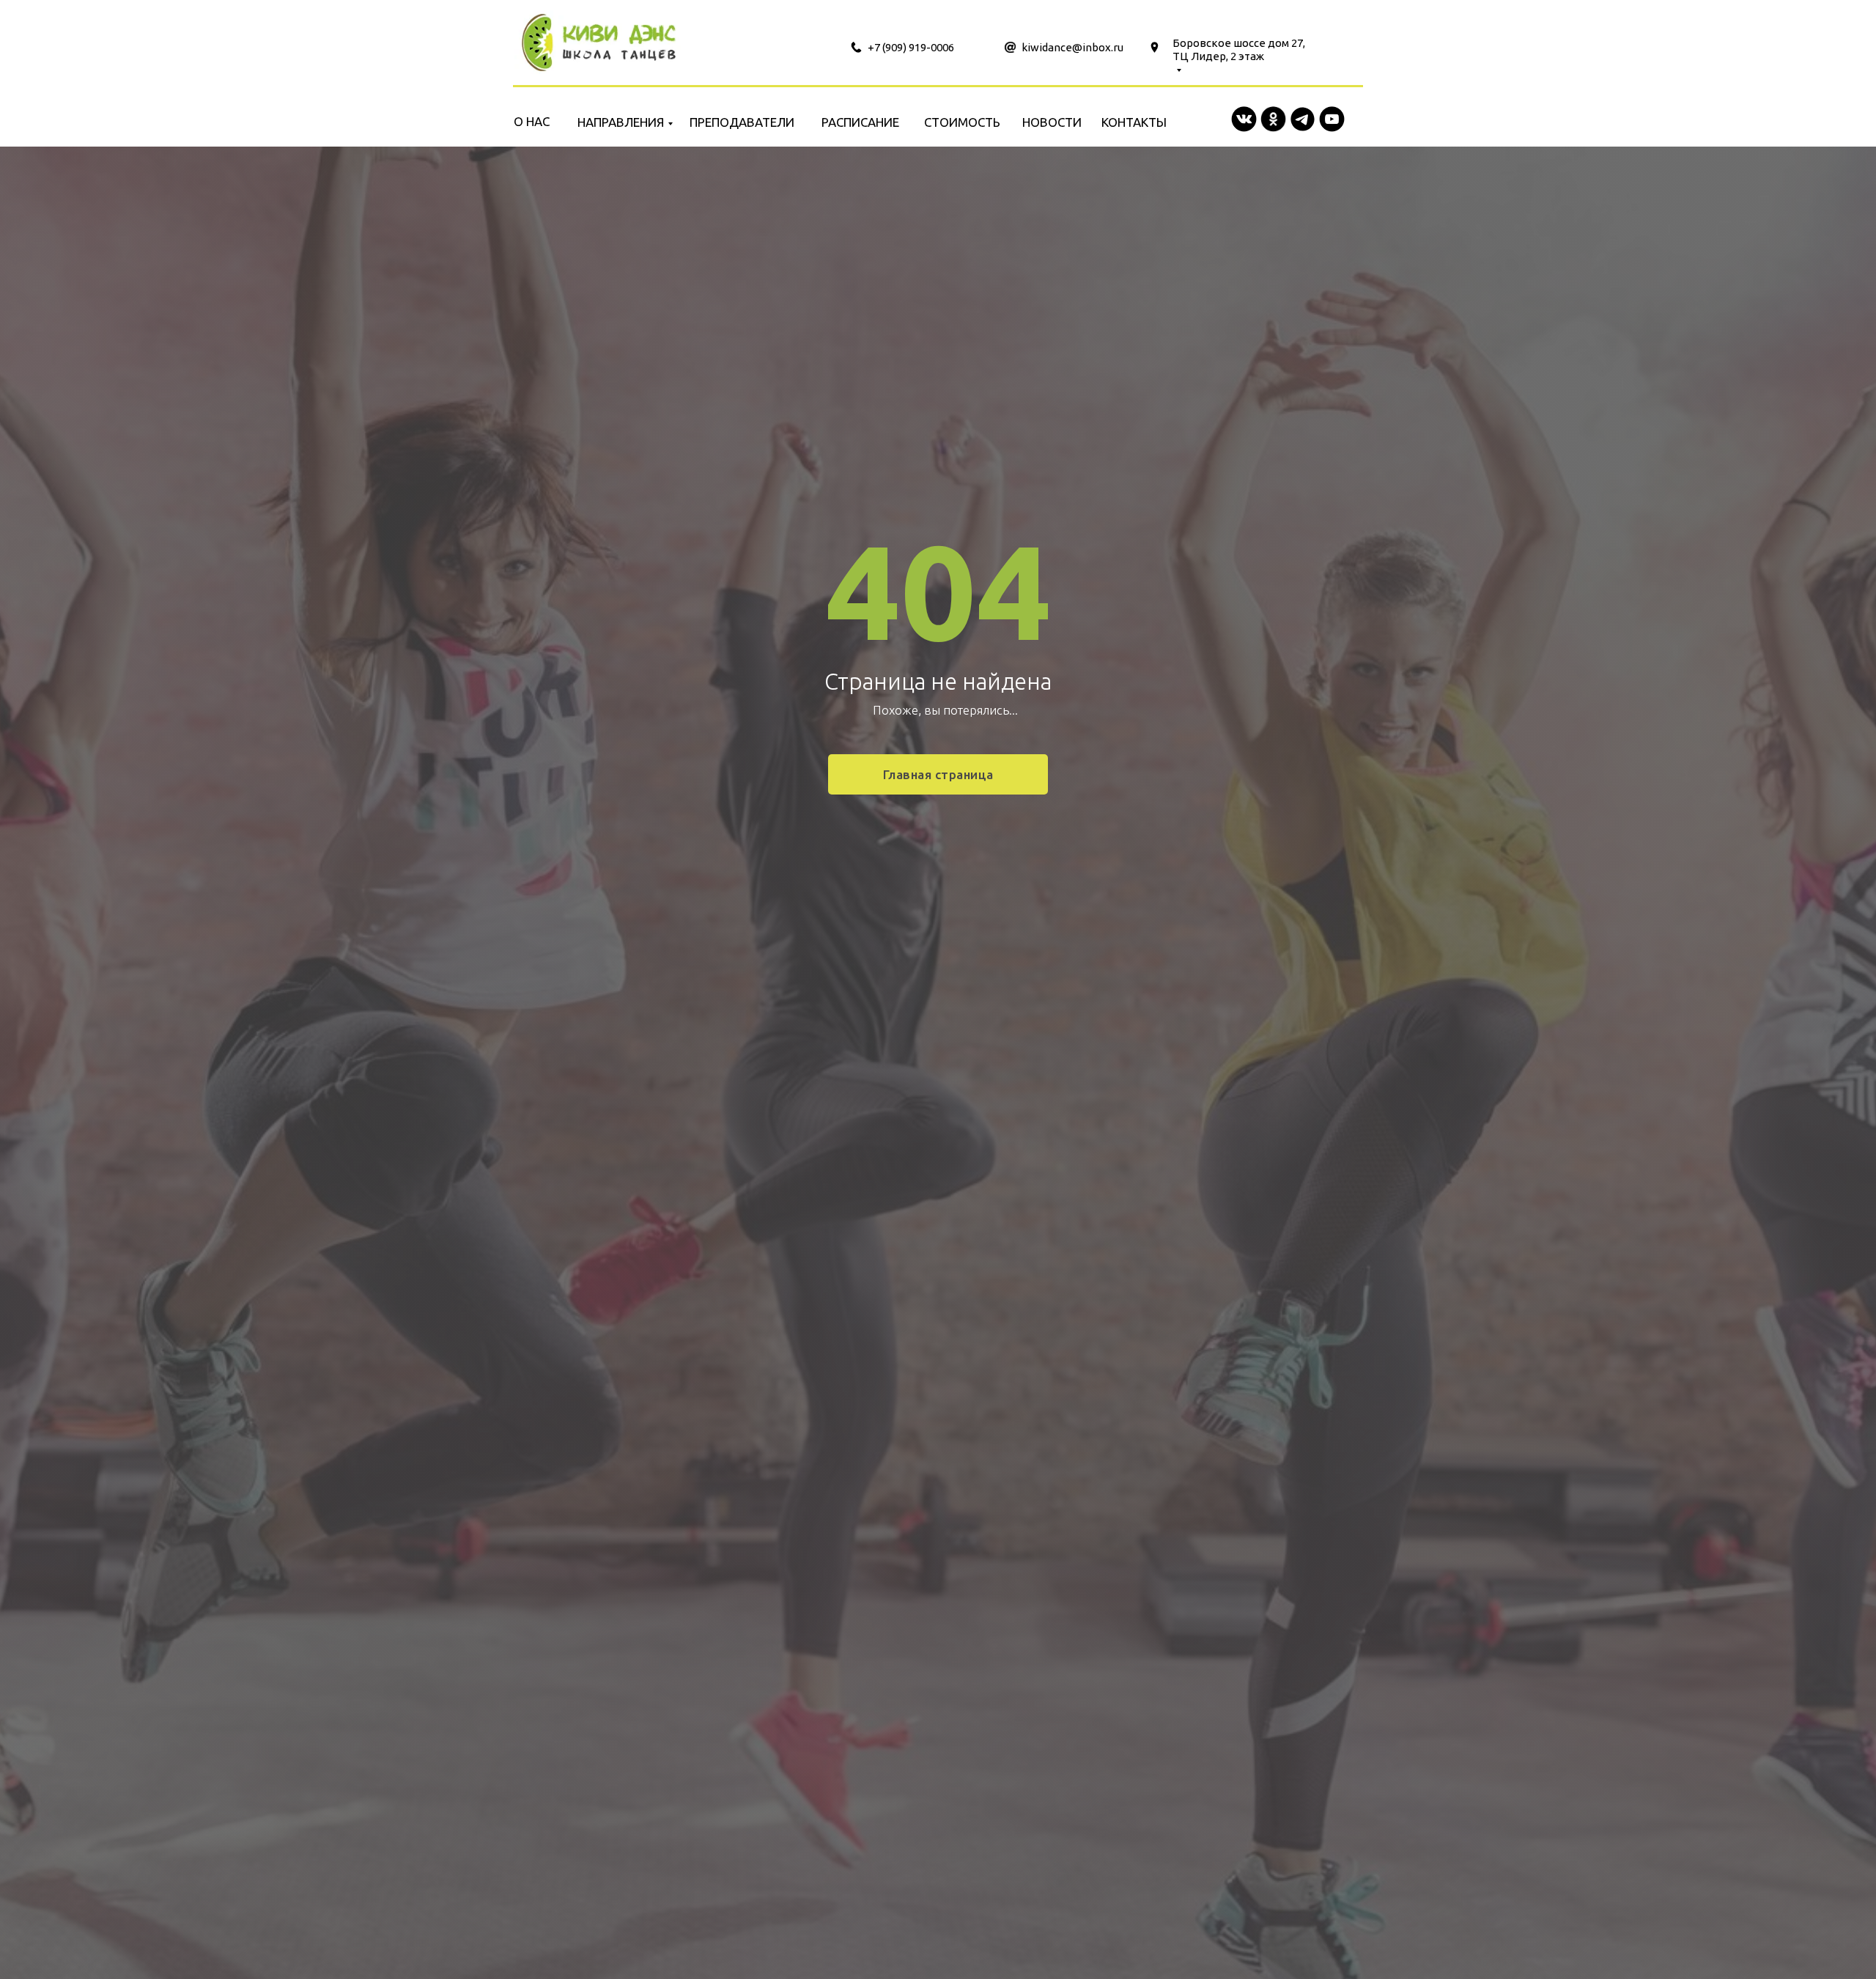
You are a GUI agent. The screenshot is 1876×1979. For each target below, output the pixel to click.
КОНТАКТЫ (1134, 122)
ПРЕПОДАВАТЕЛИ (742, 122)
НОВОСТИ (1052, 122)
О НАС (532, 121)
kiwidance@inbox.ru (1072, 47)
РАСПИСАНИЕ (860, 122)
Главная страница (938, 774)
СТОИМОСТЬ (962, 122)
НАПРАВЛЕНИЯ (621, 122)
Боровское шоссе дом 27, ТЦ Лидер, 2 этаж (1239, 49)
